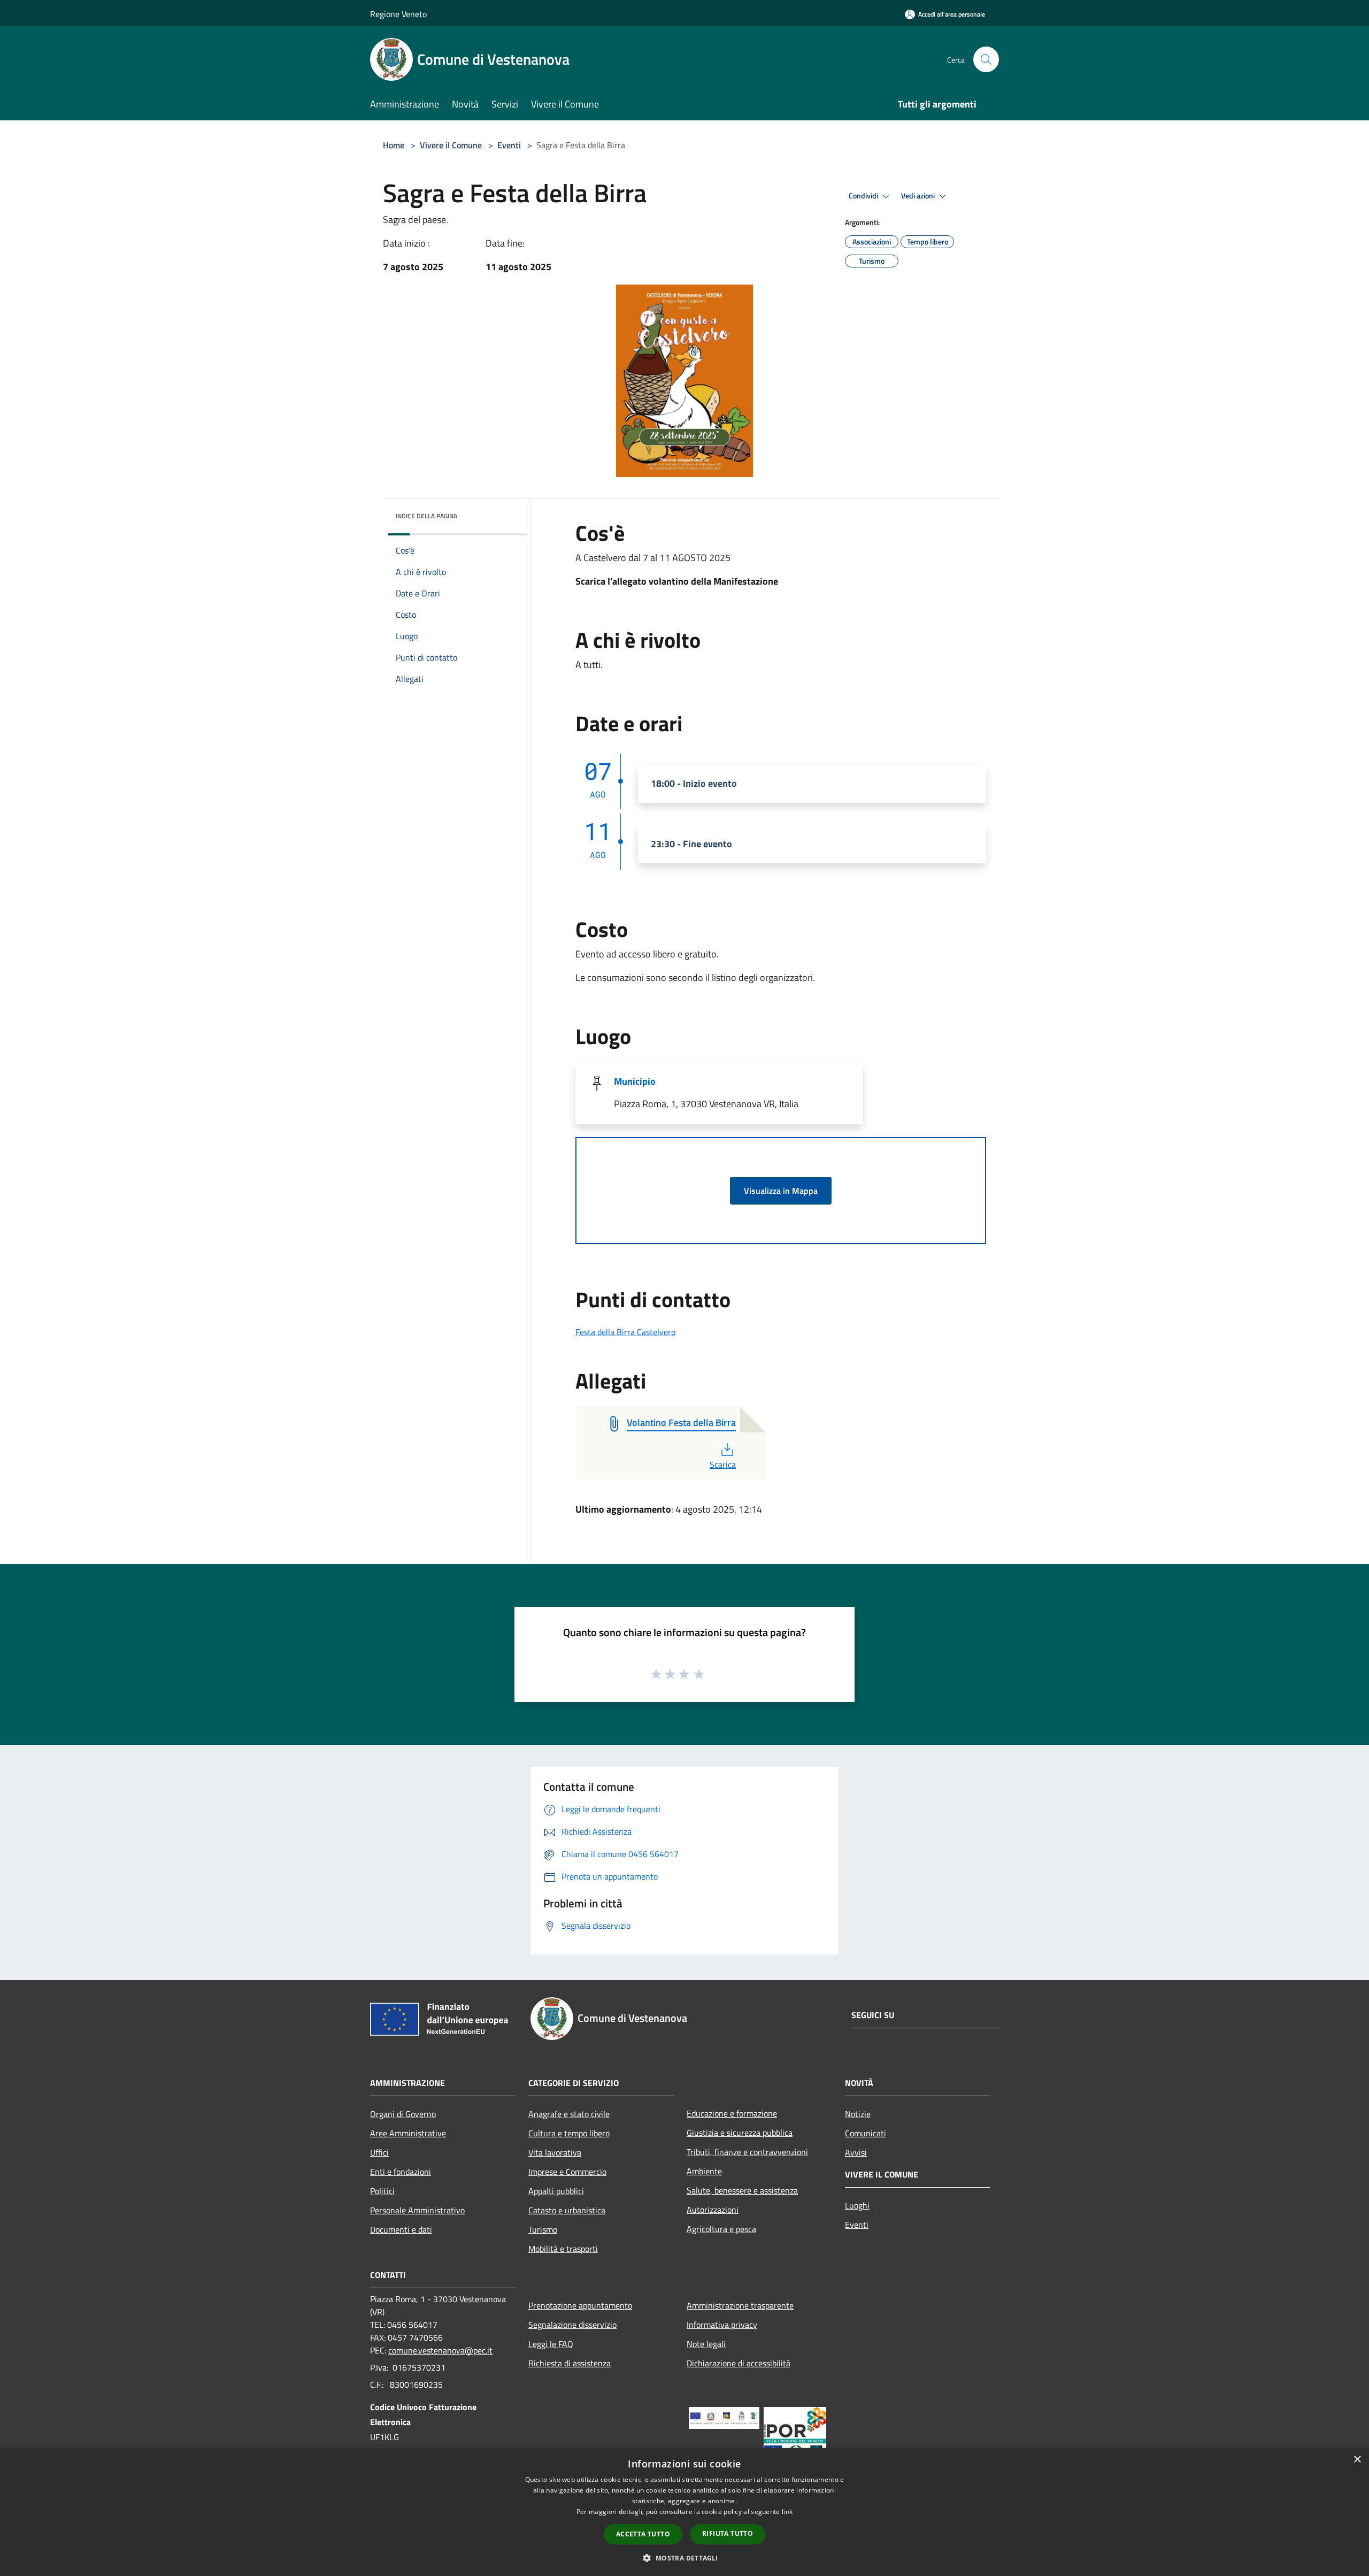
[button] (684, 2558)
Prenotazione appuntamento (580, 2305)
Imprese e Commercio (567, 2172)
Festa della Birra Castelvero (625, 1332)
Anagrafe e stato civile (569, 2114)
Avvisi (856, 2152)
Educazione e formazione (732, 2113)
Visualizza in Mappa (781, 1191)
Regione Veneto (398, 14)
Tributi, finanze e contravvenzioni (747, 2152)
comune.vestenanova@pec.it (440, 2350)
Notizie (858, 2114)
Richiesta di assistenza (570, 2363)
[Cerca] (986, 59)
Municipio (635, 1081)
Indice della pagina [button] (426, 516)
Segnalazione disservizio (572, 2325)
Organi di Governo (403, 2114)
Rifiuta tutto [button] (728, 2533)
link (787, 2512)
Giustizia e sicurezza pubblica (740, 2133)
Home (394, 145)
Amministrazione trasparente (740, 2305)
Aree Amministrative (408, 2133)
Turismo (543, 2229)
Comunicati (866, 2133)
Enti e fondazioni (401, 2172)
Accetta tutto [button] (643, 2534)
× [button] (1357, 2460)
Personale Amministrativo (417, 2210)
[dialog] (684, 2512)
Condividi (864, 196)
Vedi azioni (919, 196)
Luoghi (857, 2205)
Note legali (706, 2344)
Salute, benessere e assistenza (742, 2190)
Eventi (509, 145)
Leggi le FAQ (551, 2344)
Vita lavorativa (555, 2152)
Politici (382, 2191)
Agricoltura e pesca (721, 2229)
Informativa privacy (722, 2325)
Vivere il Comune (452, 145)
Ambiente (704, 2171)
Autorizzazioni (713, 2210)
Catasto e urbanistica (567, 2210)
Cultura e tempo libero (569, 2133)
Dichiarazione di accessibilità (739, 2363)
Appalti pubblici (556, 2191)
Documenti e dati (401, 2229)
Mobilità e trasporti (563, 2249)
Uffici (379, 2152)
